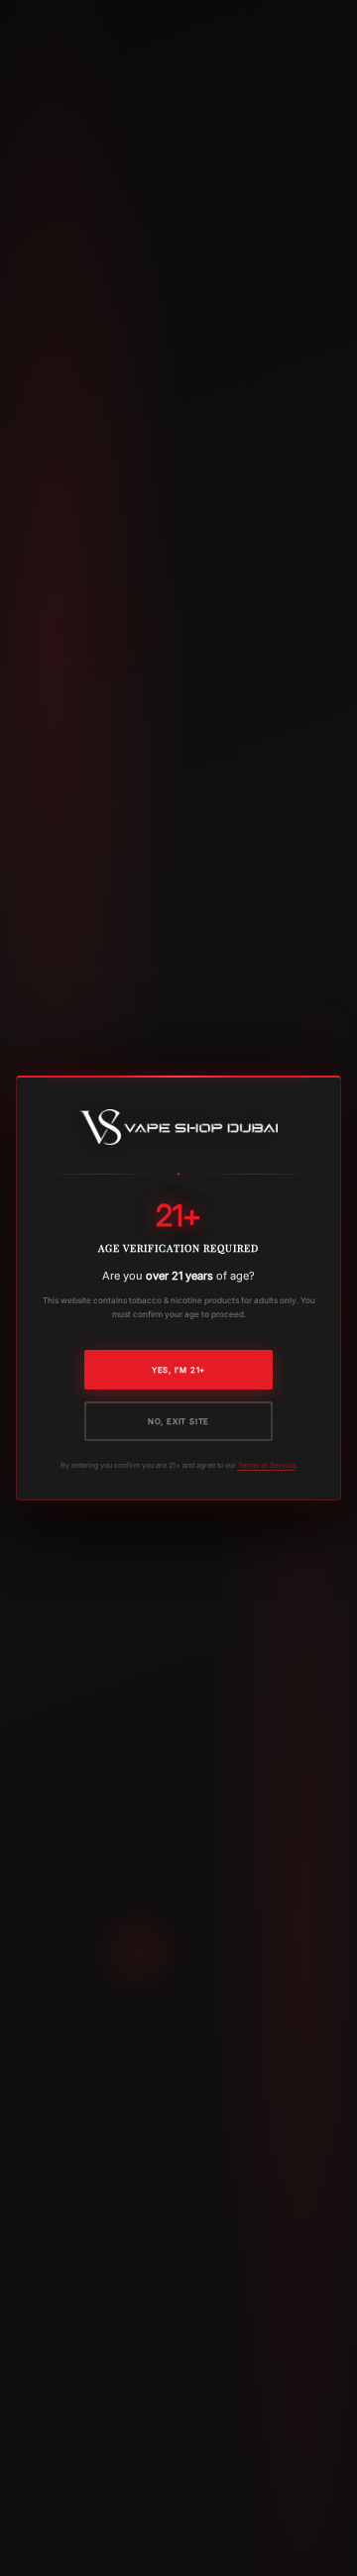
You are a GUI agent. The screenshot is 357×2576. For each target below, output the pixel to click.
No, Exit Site (178, 1421)
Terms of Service (267, 1465)
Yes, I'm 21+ (178, 1370)
